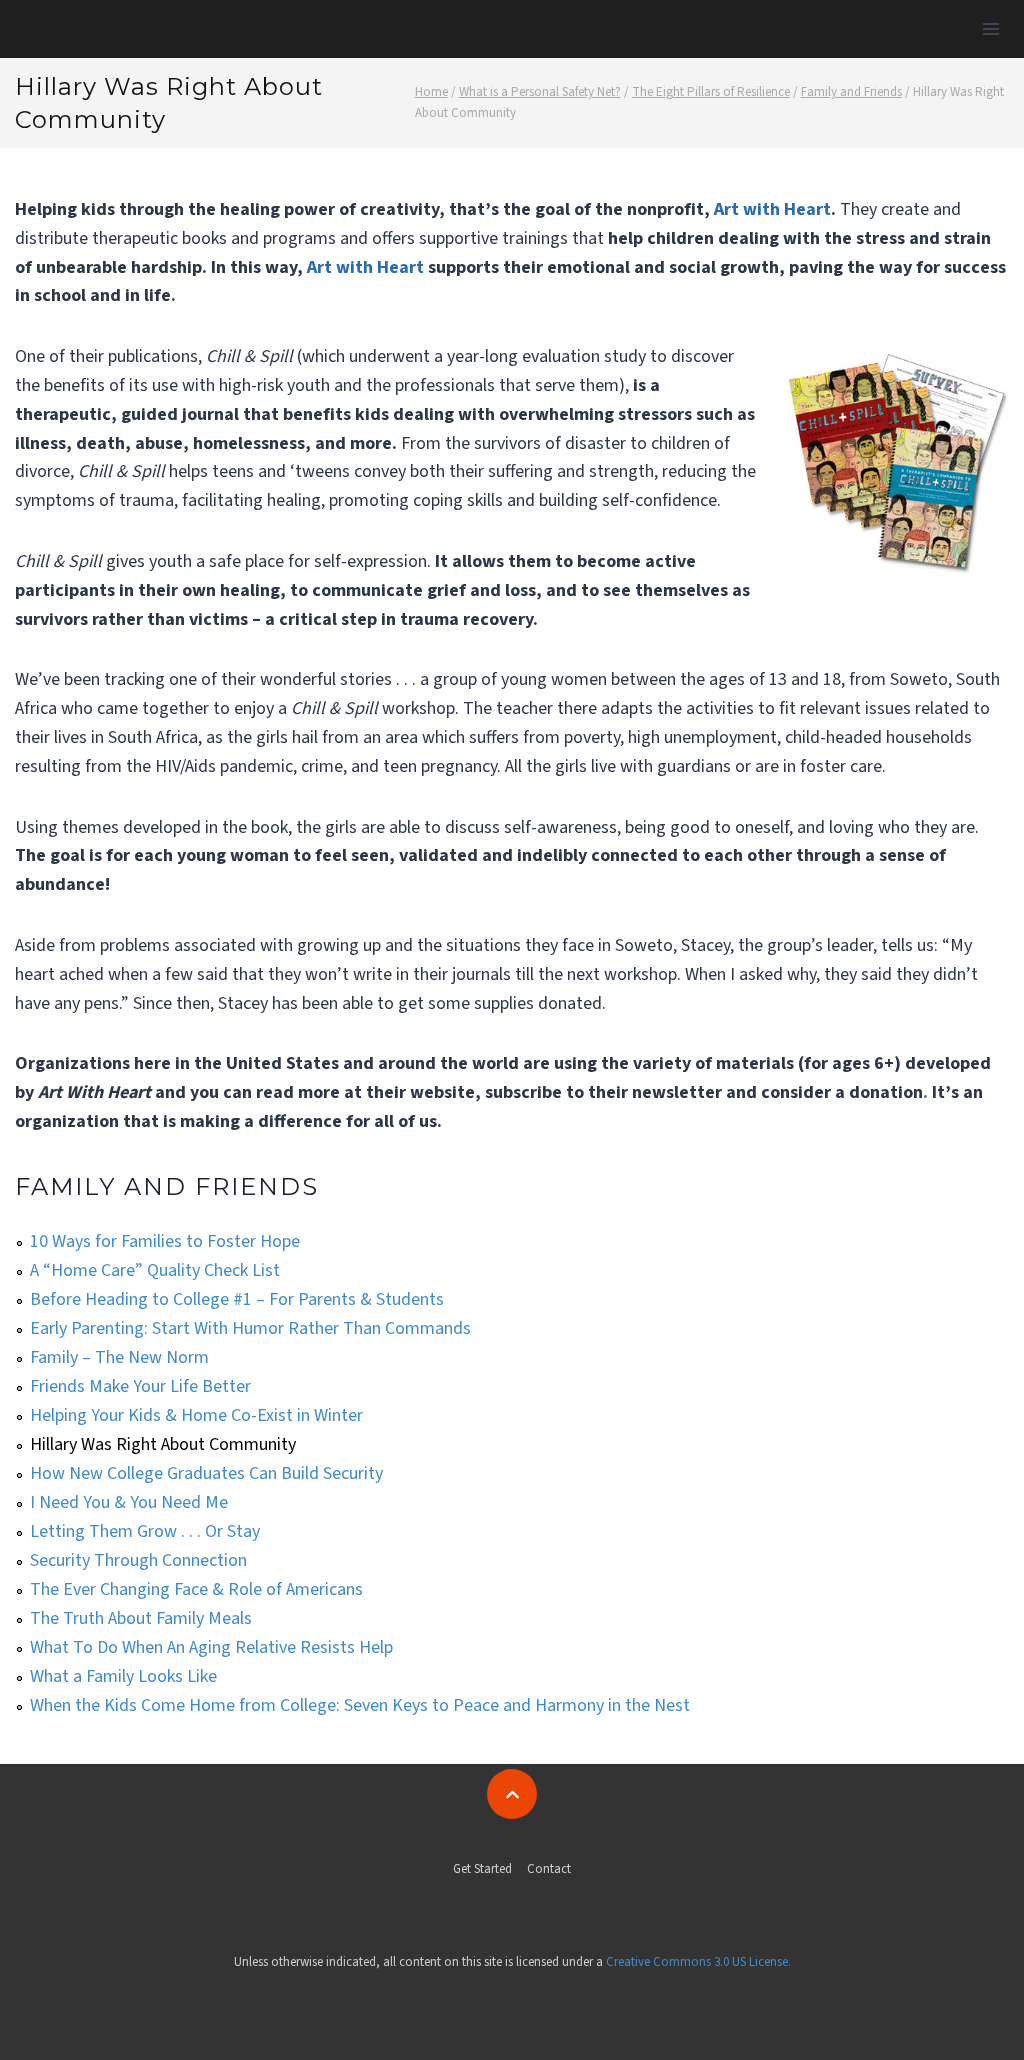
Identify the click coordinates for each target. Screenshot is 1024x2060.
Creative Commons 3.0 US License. (698, 1962)
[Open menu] (990, 28)
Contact (549, 1869)
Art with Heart (772, 209)
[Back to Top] (512, 1794)
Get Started (482, 1869)
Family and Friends (167, 1186)
